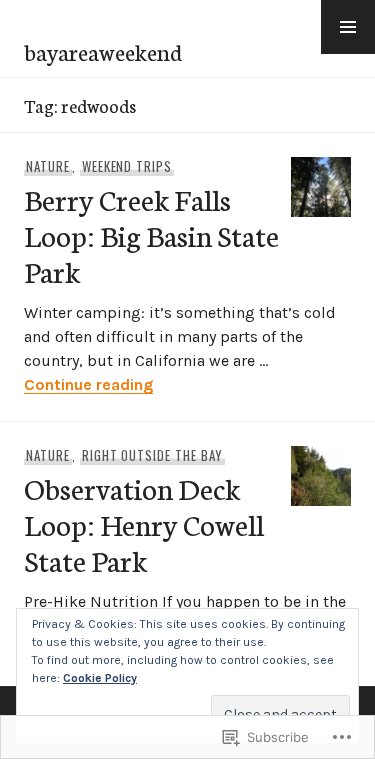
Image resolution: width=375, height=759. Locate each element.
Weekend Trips (127, 166)
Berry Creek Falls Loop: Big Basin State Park (151, 234)
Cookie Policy (100, 678)
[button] (348, 27)
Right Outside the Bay (152, 455)
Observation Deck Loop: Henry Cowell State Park (144, 523)
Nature (48, 166)
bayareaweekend (103, 51)
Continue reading (88, 384)
